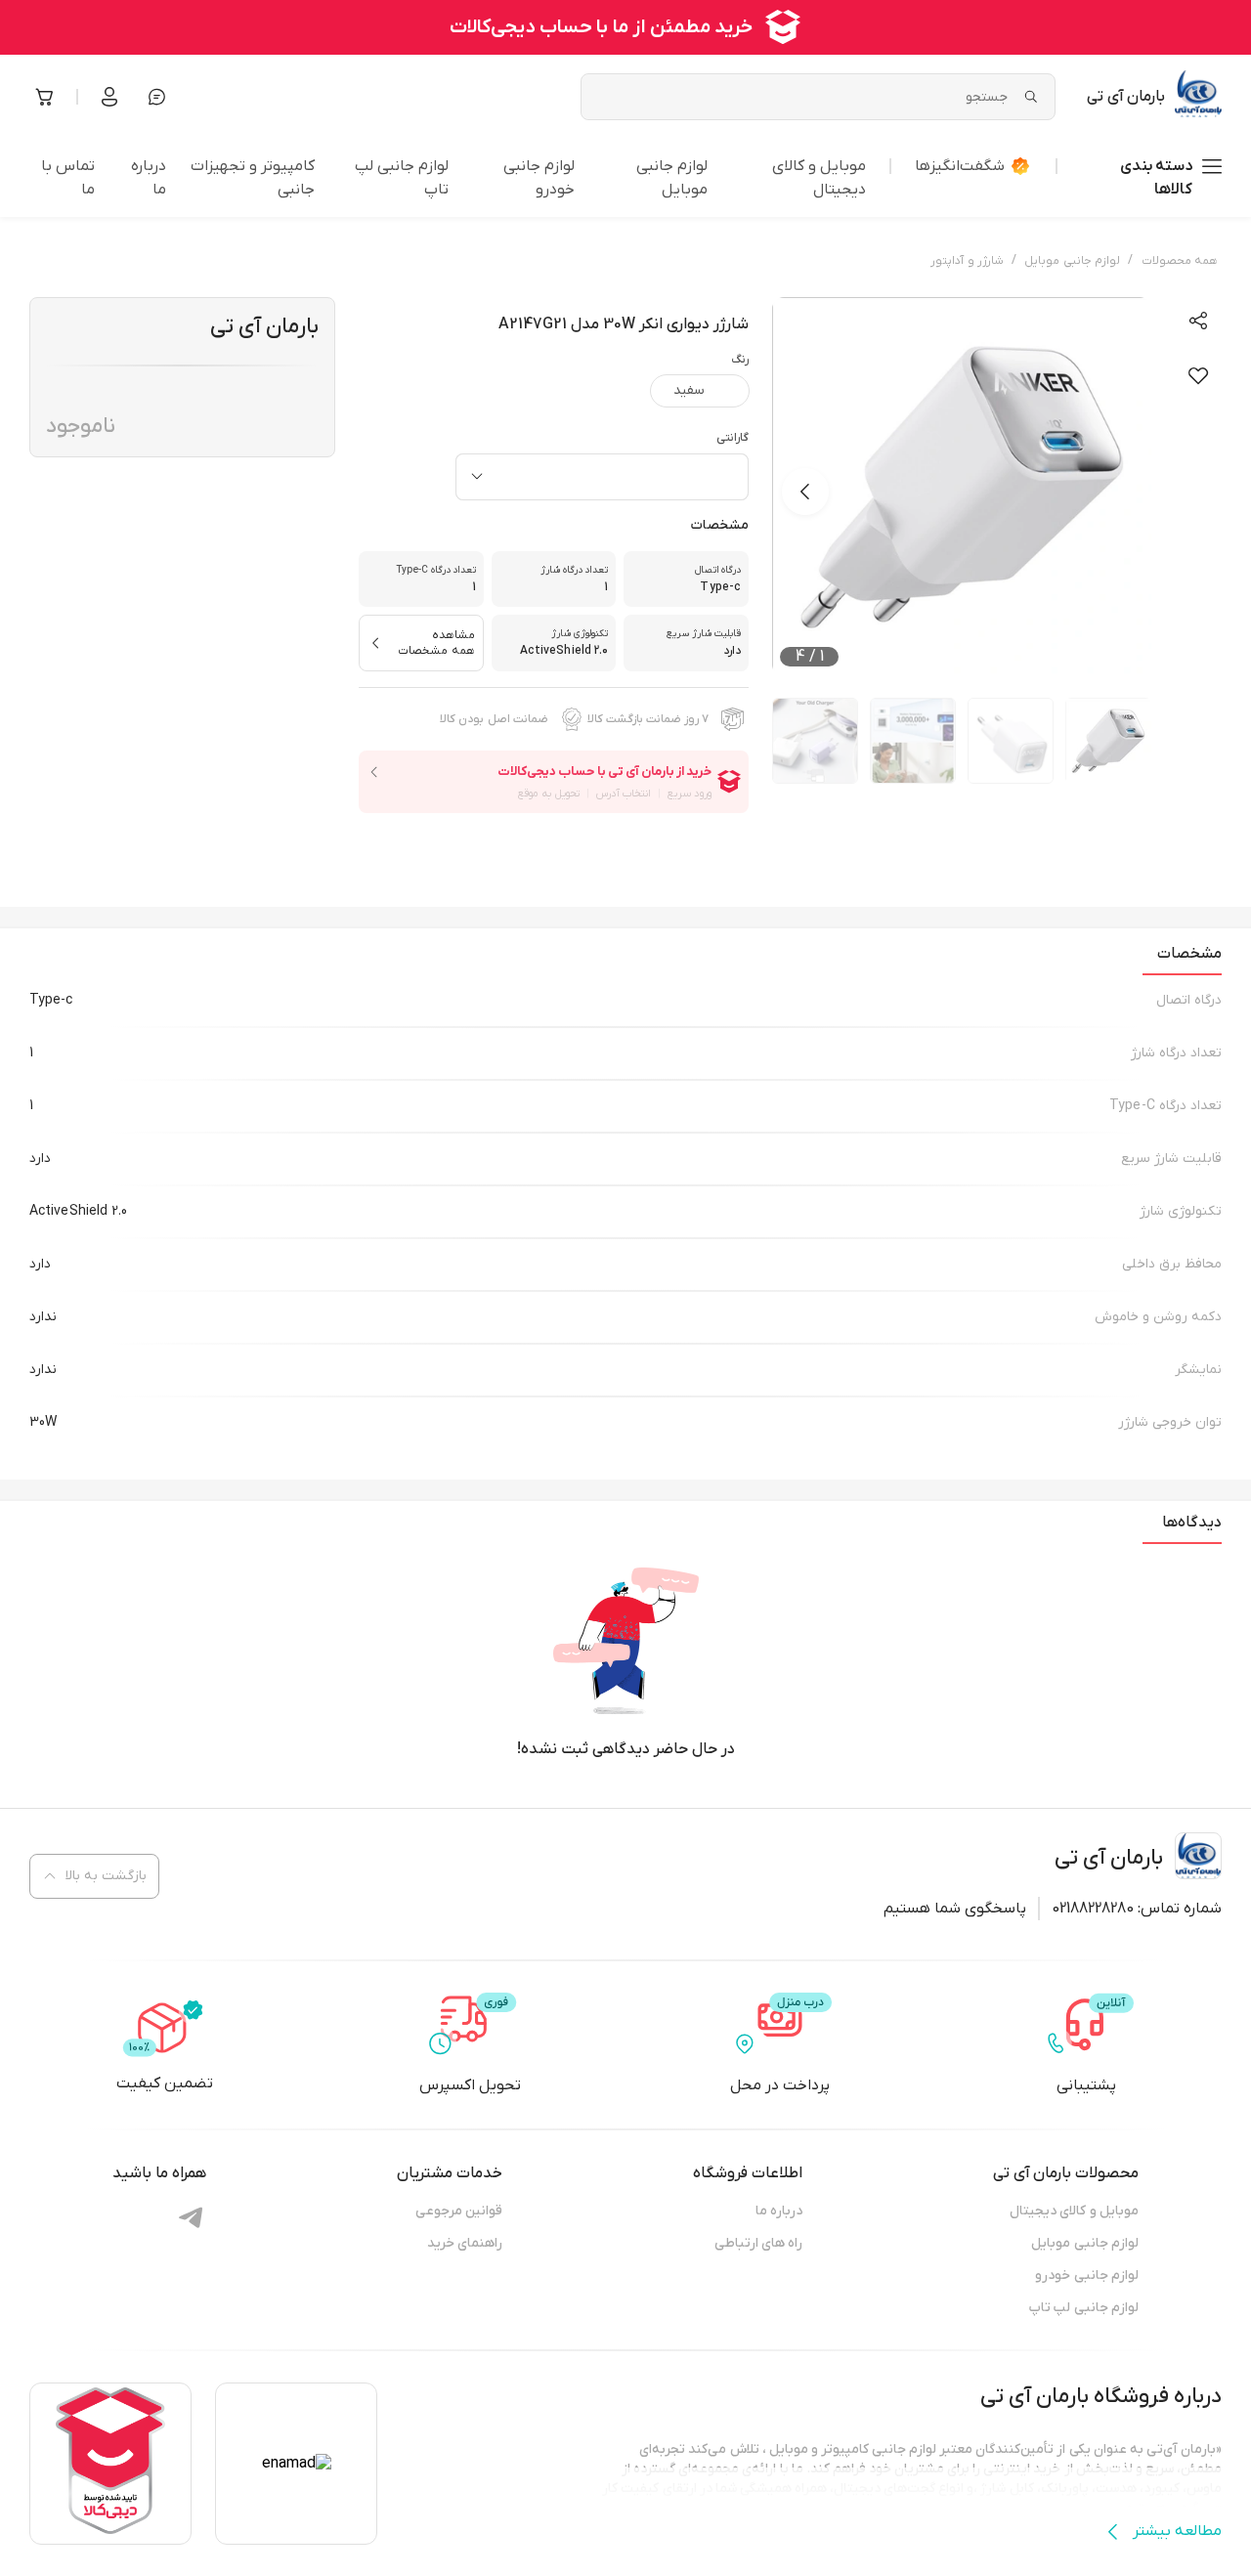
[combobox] (602, 477)
